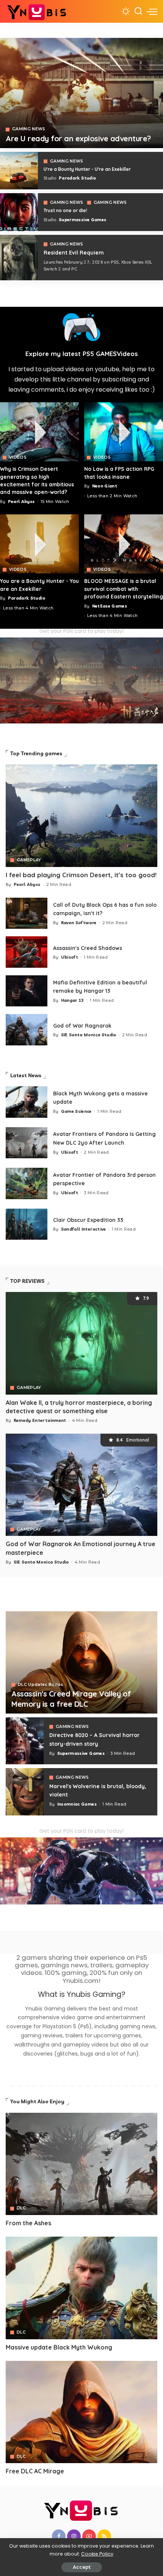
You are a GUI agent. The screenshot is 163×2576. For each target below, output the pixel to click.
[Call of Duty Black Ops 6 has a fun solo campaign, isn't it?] (27, 913)
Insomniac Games (77, 1804)
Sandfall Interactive (84, 1229)
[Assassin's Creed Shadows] (27, 952)
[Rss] (104, 2536)
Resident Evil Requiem (74, 253)
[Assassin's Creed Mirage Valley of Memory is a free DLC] (81, 1662)
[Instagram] (74, 2536)
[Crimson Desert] (39, 432)
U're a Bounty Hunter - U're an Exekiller (87, 169)
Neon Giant (105, 486)
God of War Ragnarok (82, 1026)
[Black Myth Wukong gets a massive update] (27, 1102)
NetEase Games (110, 606)
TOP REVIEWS (27, 1281)
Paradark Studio (77, 178)
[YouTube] (89, 2536)
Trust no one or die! (65, 210)
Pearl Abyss (21, 501)
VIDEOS (18, 458)
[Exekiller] (81, 93)
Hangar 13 (73, 1000)
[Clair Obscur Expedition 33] (27, 1224)
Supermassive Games (82, 220)
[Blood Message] (124, 544)
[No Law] (124, 432)
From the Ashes (28, 2223)
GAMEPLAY (29, 860)
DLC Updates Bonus (40, 1685)
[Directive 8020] (19, 212)
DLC (21, 2208)
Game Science (76, 1111)
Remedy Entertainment (40, 1420)
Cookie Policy (97, 2554)
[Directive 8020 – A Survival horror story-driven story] (25, 1741)
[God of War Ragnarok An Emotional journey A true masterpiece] (81, 1485)
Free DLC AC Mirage (35, 2471)
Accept (82, 2567)
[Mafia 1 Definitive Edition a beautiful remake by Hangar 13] (27, 991)
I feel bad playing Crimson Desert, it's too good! (81, 875)
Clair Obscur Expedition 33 (88, 1220)
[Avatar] (81, 2164)
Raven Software (79, 923)
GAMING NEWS (29, 129)
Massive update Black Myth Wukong (59, 2347)
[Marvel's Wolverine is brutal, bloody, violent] (25, 1792)
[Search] (138, 11)
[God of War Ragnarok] (27, 1030)
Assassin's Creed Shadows (88, 948)
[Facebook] (59, 2536)
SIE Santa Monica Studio (89, 1035)
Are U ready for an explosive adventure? (78, 138)
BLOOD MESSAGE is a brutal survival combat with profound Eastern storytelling (124, 589)
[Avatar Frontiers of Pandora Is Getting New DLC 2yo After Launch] (27, 1143)
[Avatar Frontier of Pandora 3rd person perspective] (27, 1183)
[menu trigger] (152, 11)
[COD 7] (19, 258)
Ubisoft (70, 957)
